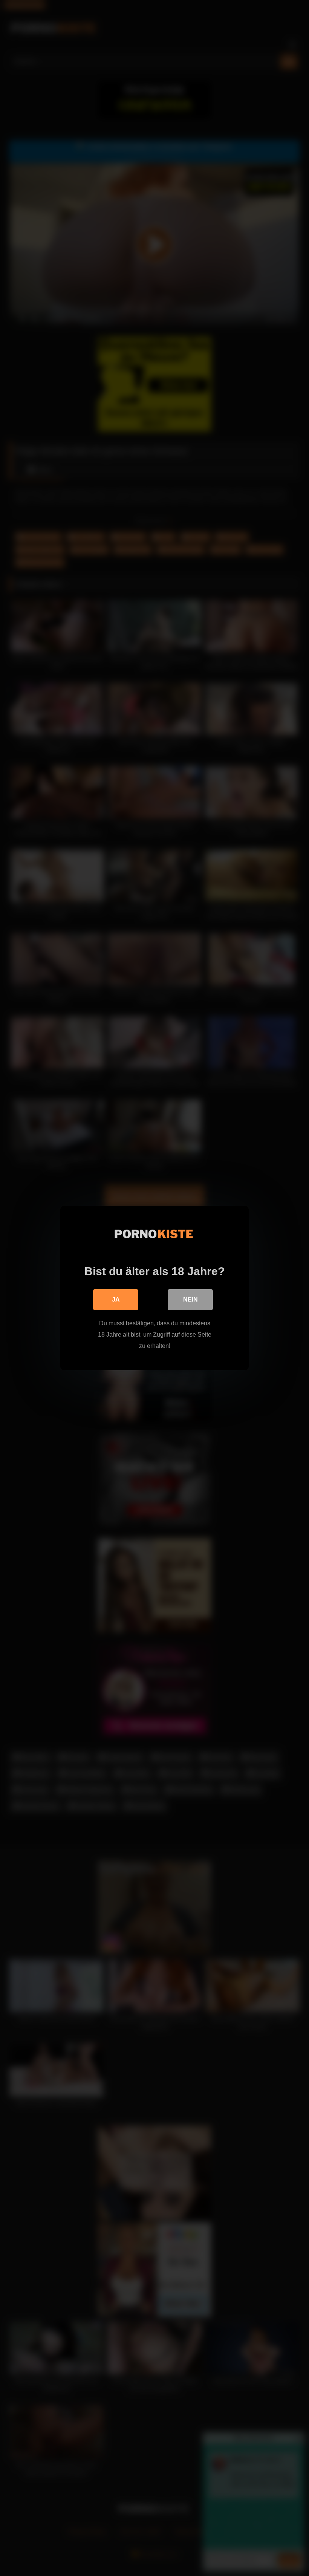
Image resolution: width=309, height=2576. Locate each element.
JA (116, 1299)
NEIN (190, 1299)
